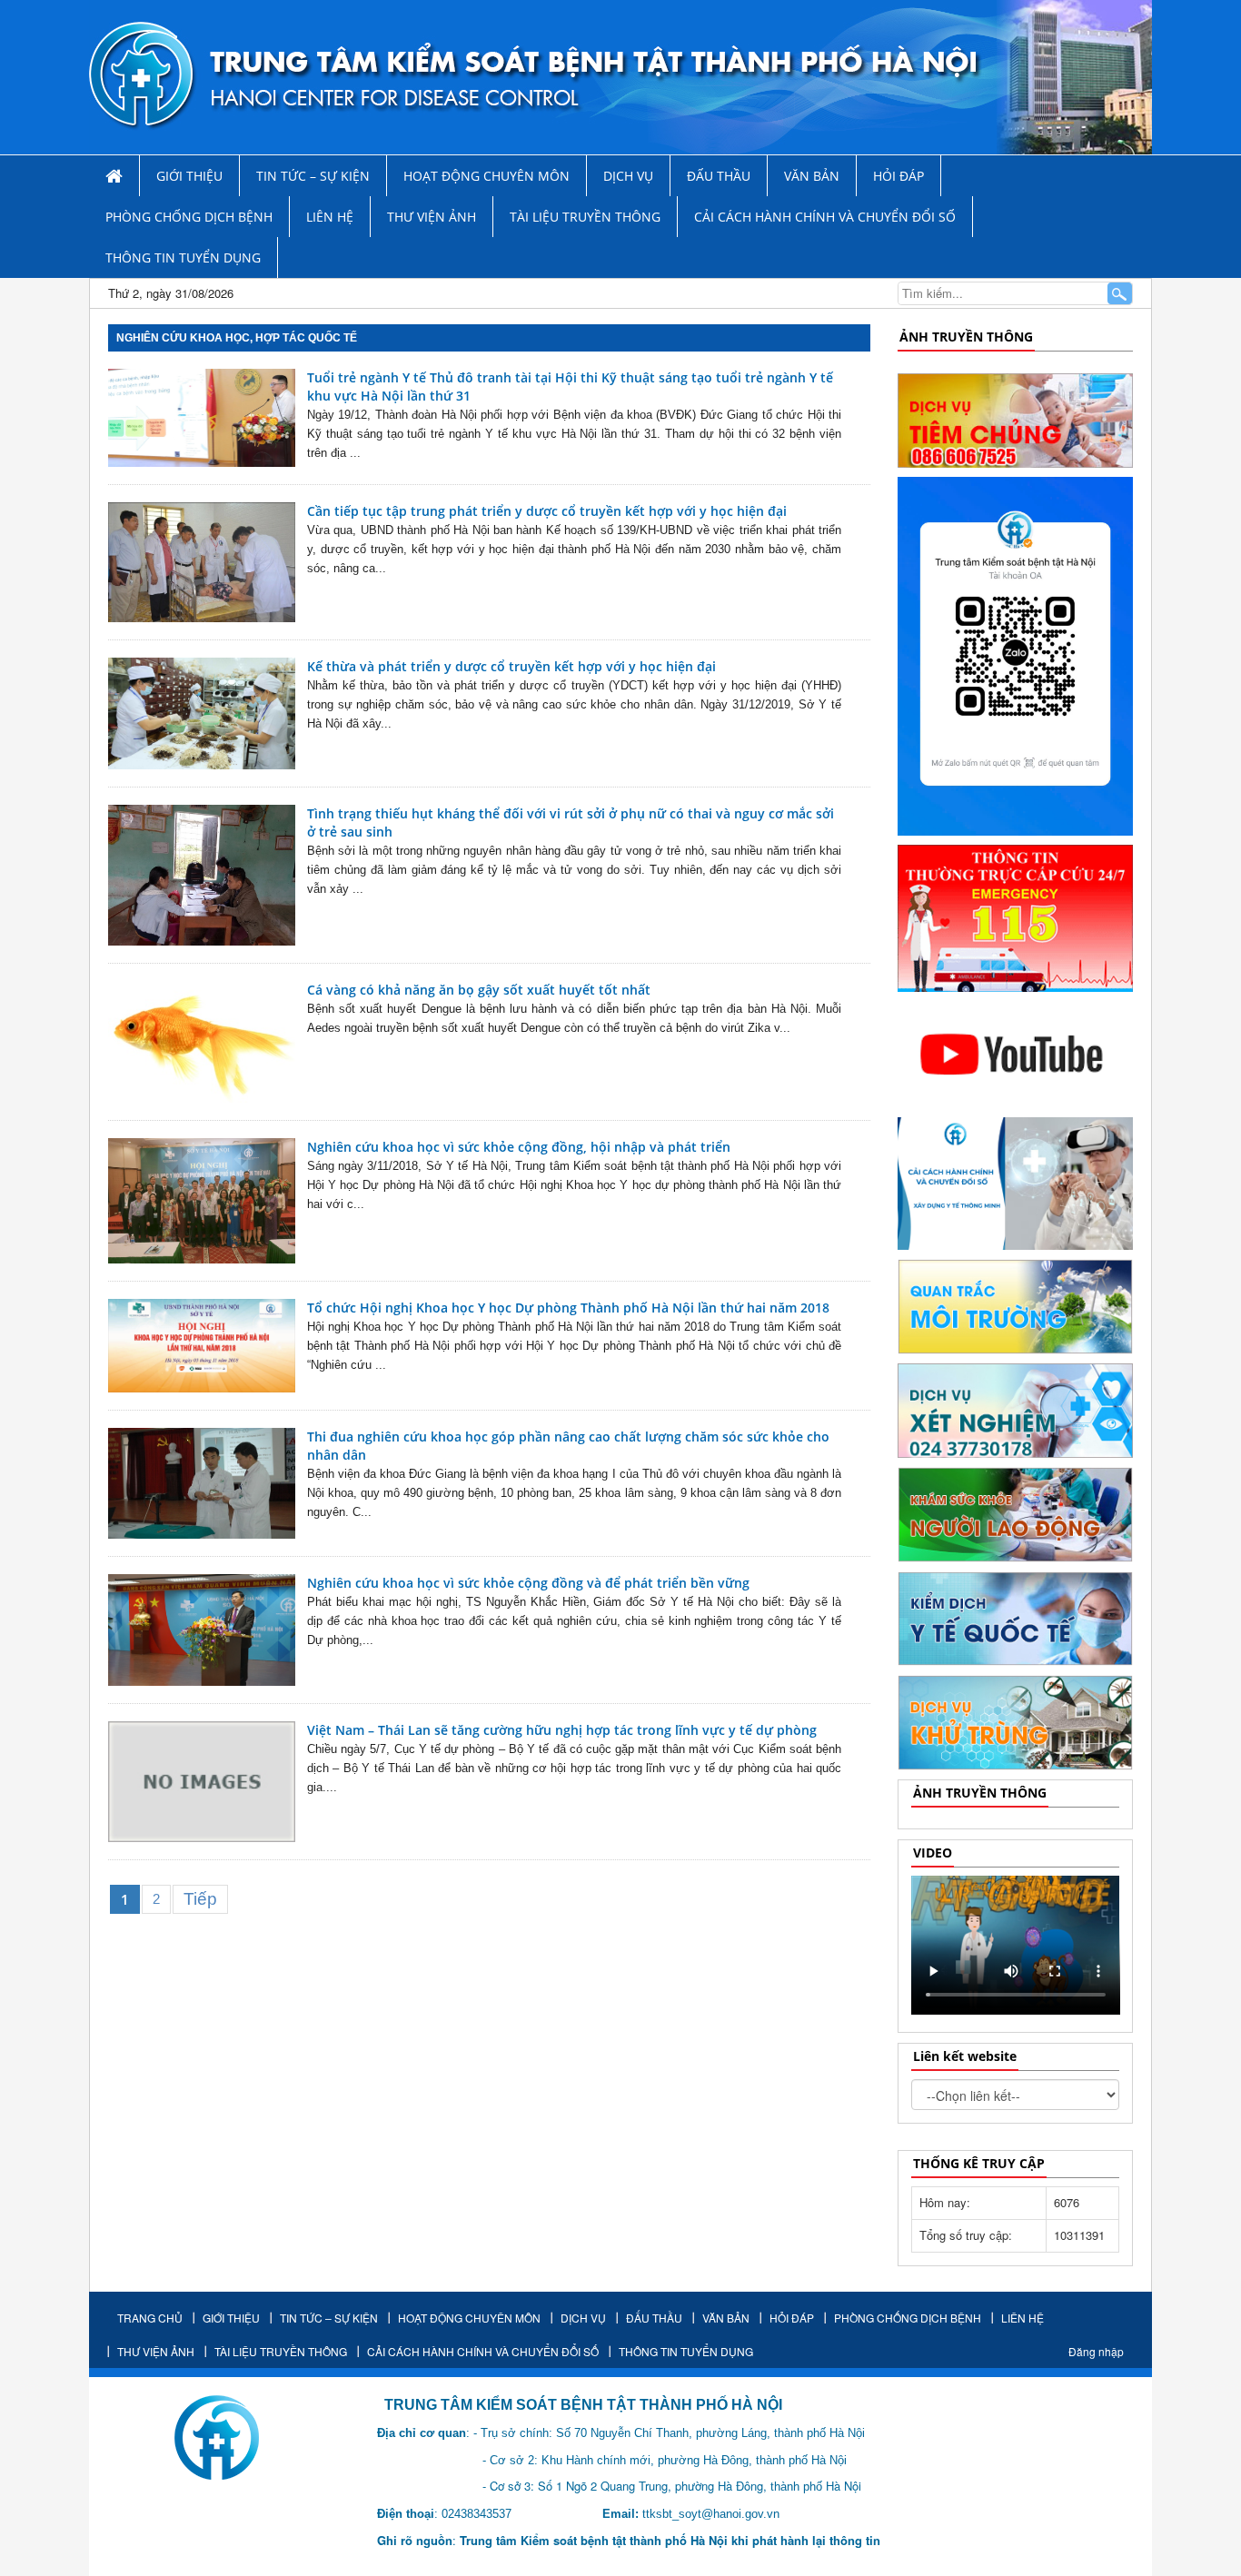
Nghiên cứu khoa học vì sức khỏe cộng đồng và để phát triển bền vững (528, 1583)
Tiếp (200, 1899)
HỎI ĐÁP (898, 176)
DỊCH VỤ (628, 176)
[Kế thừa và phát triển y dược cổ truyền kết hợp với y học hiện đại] (202, 713)
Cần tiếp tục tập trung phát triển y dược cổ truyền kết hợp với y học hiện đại (547, 511)
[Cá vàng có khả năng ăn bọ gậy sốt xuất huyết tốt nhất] (202, 1041)
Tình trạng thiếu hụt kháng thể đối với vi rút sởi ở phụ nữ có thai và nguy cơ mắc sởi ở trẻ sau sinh (571, 822)
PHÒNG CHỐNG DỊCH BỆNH (189, 217)
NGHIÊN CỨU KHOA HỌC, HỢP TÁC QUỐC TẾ (237, 338)
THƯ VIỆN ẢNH (432, 217)
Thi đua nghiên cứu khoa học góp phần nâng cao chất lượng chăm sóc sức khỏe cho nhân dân (568, 1446)
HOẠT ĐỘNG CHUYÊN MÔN (486, 176)
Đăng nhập (1096, 2351)
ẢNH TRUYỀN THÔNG (966, 337)
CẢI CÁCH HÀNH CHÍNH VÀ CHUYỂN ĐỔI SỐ (825, 217)
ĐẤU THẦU (719, 176)
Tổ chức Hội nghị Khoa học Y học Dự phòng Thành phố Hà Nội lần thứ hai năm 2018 (568, 1308)
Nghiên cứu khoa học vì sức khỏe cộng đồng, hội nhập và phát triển (519, 1147)
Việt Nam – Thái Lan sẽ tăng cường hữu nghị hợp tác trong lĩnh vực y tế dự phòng (562, 1730)
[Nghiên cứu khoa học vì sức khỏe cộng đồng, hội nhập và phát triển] (202, 1201)
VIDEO (933, 1853)
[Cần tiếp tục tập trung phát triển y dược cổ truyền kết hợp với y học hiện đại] (202, 563)
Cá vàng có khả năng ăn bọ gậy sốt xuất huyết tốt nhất (481, 990)
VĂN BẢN (812, 176)
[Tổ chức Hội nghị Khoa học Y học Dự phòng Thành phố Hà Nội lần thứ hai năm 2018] (202, 1346)
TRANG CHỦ (150, 2318)
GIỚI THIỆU (189, 176)
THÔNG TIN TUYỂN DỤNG (183, 258)
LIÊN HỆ (330, 217)
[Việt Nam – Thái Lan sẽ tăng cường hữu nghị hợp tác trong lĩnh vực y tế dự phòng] (202, 1782)
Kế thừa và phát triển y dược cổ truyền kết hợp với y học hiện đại (511, 666)
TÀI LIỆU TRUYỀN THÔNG (585, 217)
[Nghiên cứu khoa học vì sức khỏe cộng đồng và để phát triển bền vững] (202, 1630)
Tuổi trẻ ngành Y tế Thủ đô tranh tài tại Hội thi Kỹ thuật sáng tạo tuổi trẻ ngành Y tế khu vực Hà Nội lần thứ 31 (570, 386)
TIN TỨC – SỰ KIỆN (313, 176)
